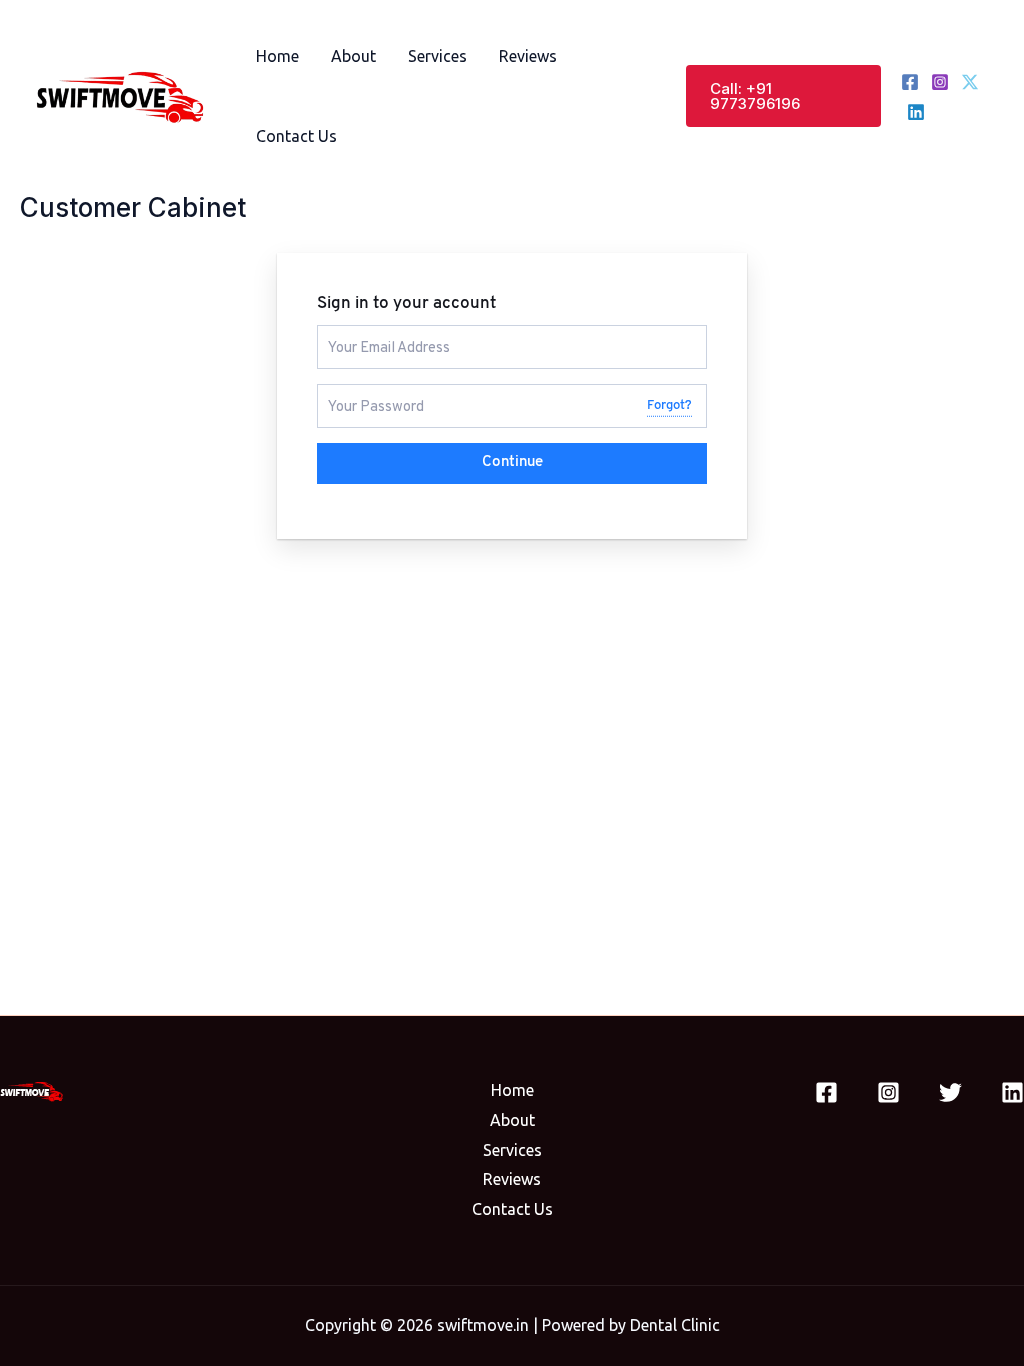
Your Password (368, 392)
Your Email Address (381, 333)
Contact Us (296, 136)
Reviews (528, 56)
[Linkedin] (916, 112)
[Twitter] (950, 1092)
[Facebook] (910, 82)
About (353, 56)
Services (437, 56)
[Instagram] (940, 82)
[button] (783, 96)
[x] (970, 82)
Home (277, 56)
